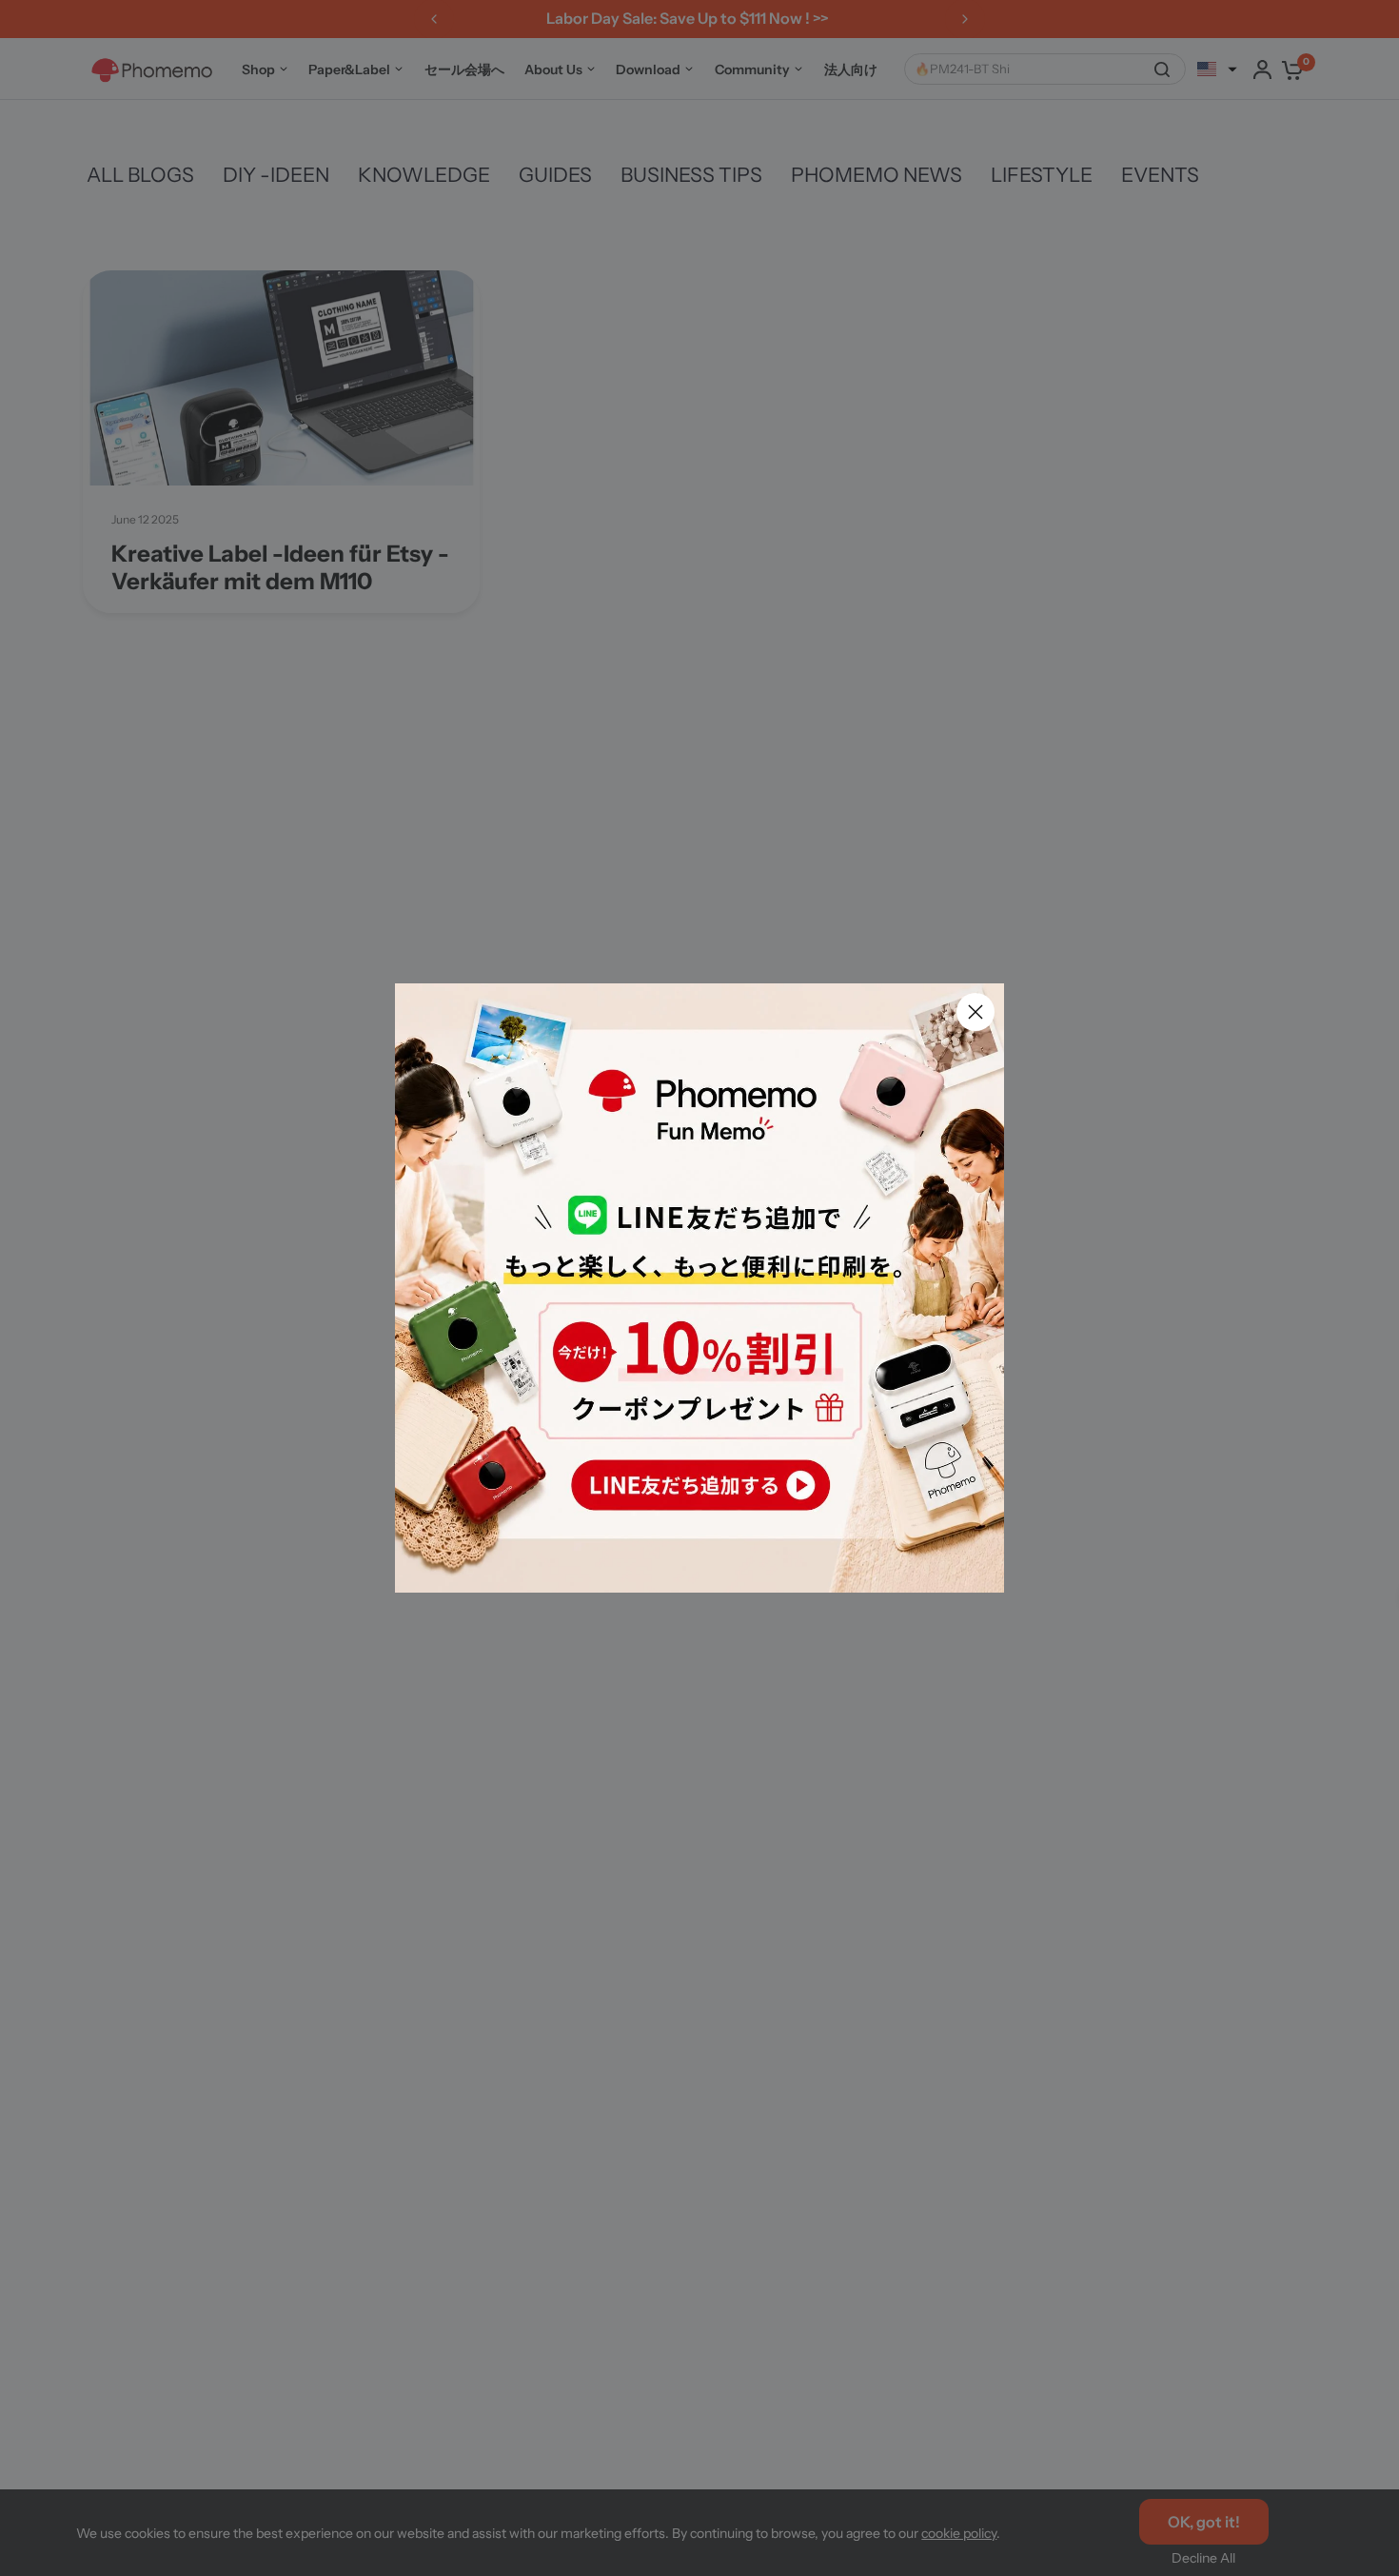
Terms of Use (699, 1448)
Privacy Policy (809, 1448)
